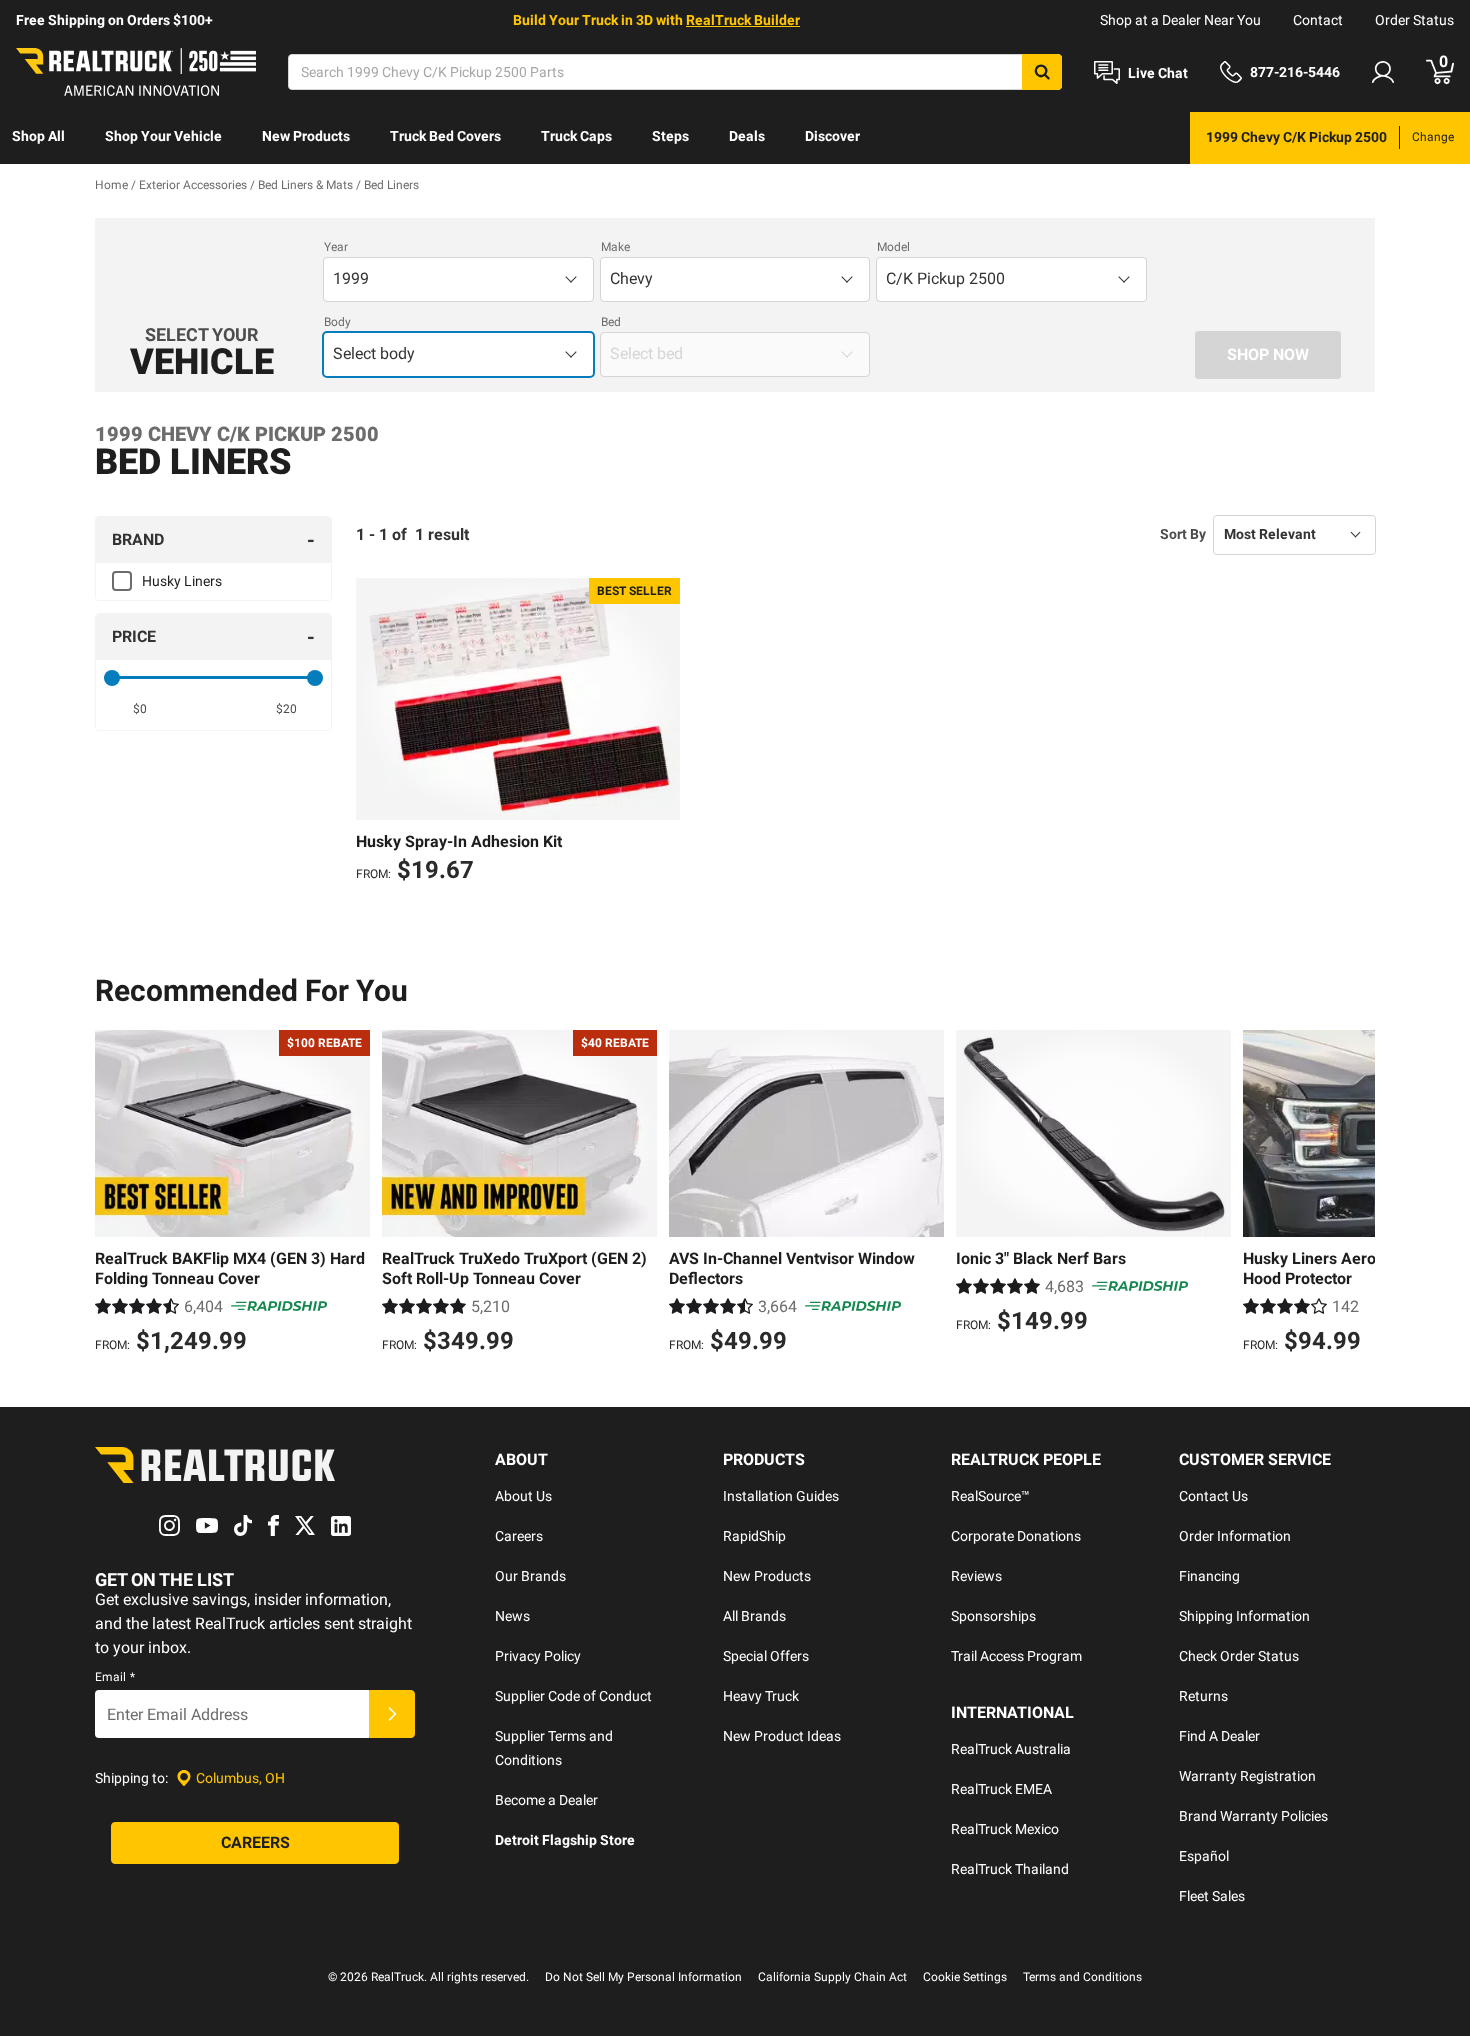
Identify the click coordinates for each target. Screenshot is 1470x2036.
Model (893, 247)
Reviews (976, 1576)
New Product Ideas (782, 1736)
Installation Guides (781, 1496)
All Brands (754, 1616)
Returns (1203, 1696)
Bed (611, 322)
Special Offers (766, 1656)
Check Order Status (1239, 1656)
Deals (747, 136)
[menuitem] (38, 138)
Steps (670, 136)
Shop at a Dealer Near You (1180, 20)
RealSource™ (990, 1496)
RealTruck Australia (1011, 1749)
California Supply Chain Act (832, 1977)
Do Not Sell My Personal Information (643, 1977)
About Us (523, 1496)
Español (1204, 1856)
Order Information (1235, 1536)
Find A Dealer (1219, 1736)
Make (615, 247)
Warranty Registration (1247, 1776)
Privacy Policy (538, 1656)
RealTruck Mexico (1005, 1829)
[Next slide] (1355, 1195)
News (512, 1616)
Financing (1209, 1576)
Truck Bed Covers (445, 136)
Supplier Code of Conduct (573, 1696)
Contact (1318, 20)
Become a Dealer (546, 1800)
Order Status (1414, 20)
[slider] (112, 678)
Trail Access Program (1016, 1656)
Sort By (1183, 534)
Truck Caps (576, 136)
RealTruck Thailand (1010, 1869)
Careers (519, 1536)
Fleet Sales (1212, 1896)
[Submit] (392, 1714)
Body (337, 322)
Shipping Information (1244, 1616)
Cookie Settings (965, 1977)
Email (115, 1677)
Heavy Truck (761, 1696)
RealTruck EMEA (1001, 1789)
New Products (306, 136)
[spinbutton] (140, 709)
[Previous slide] (115, 1195)
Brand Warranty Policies (1253, 1816)
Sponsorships (993, 1616)
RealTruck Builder (743, 20)
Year (336, 247)
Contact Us (1213, 1496)
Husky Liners (182, 581)
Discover (832, 136)
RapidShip (754, 1536)
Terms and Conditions (1082, 1977)
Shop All (38, 136)
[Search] (1042, 72)
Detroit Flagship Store (565, 1840)
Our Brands (530, 1576)
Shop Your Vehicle (163, 136)
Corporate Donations (1016, 1536)
